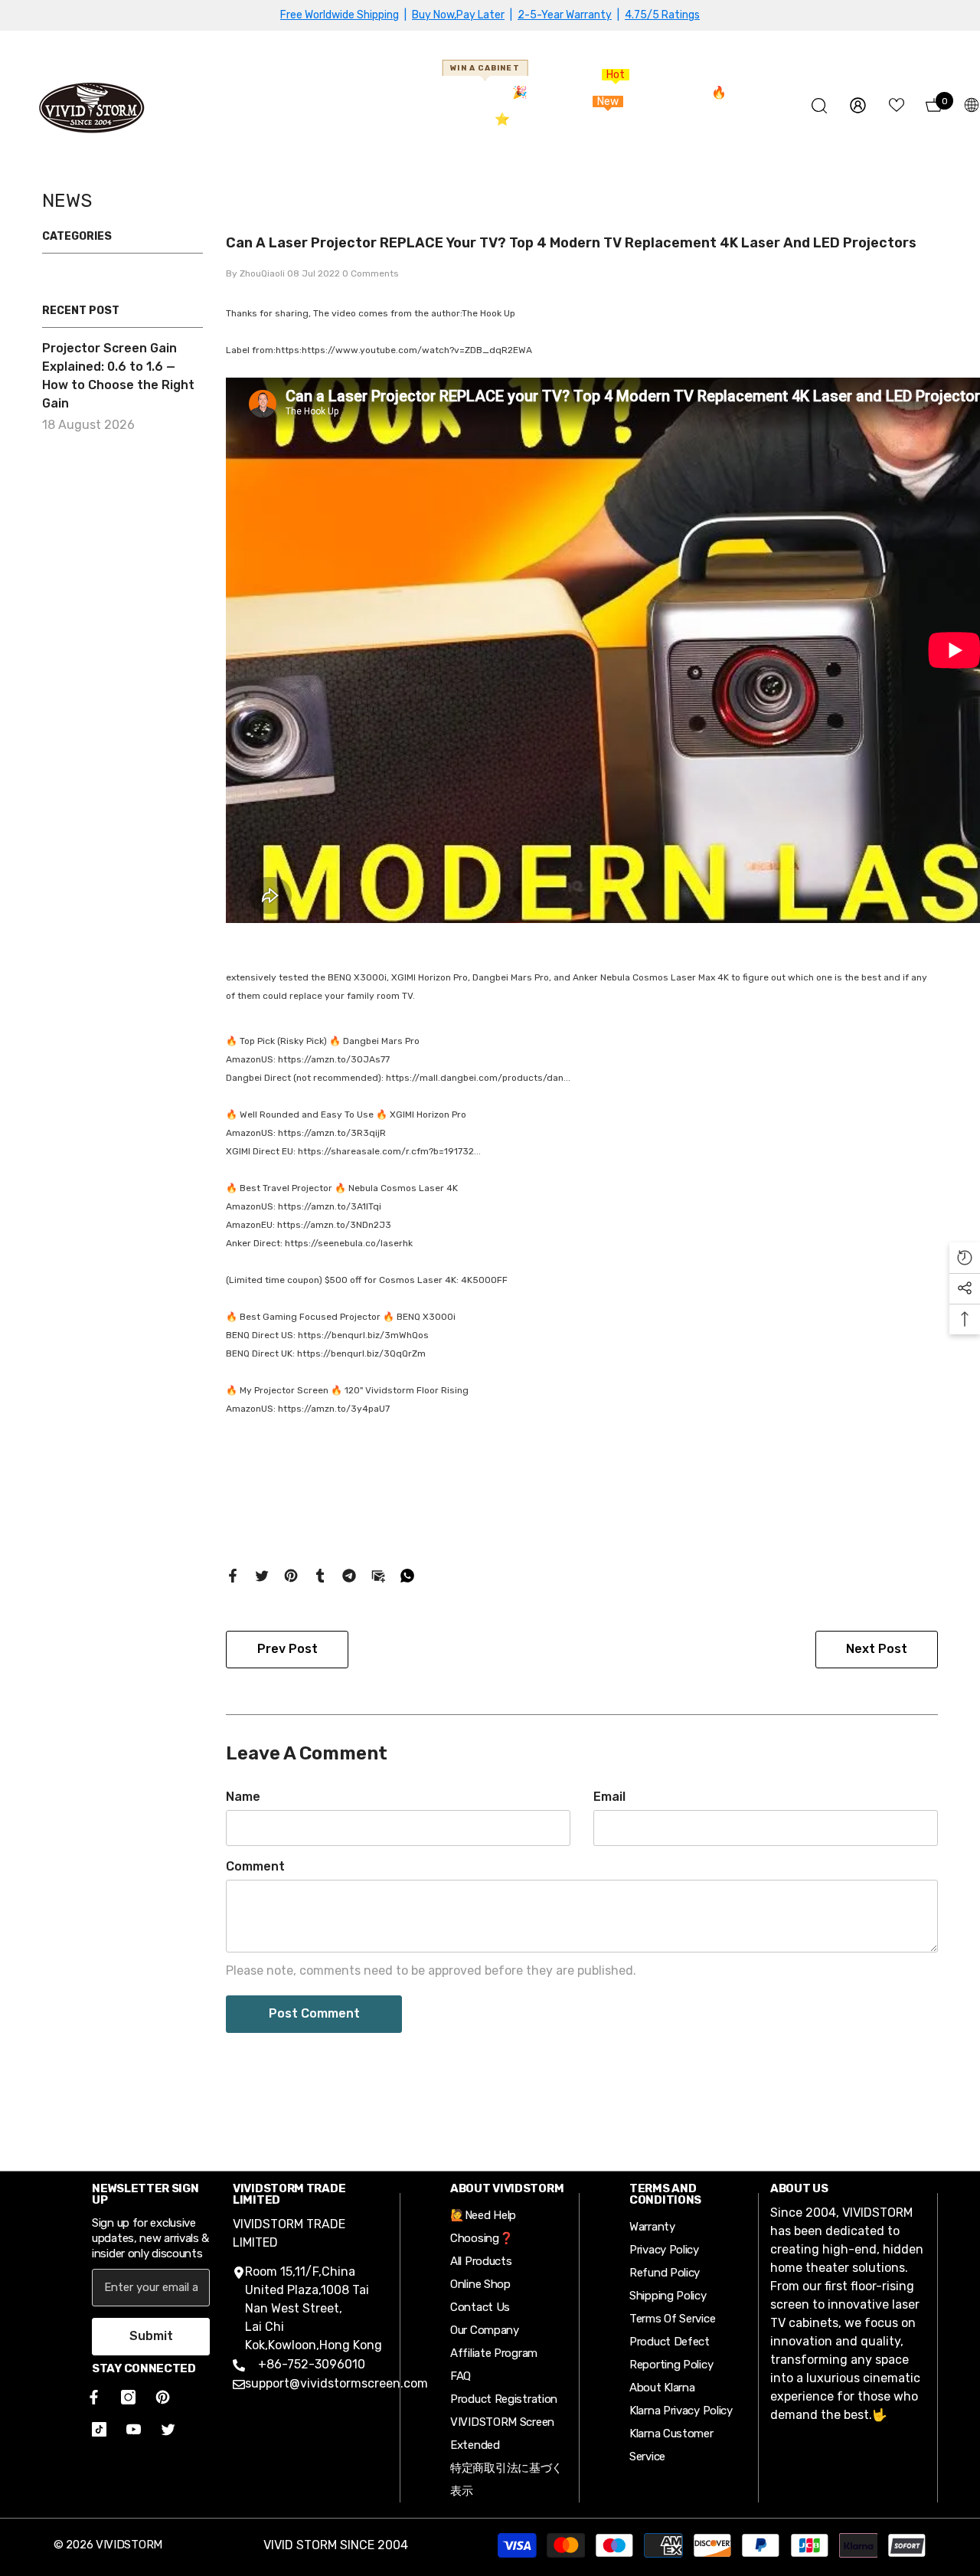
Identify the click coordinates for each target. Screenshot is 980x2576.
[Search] (819, 105)
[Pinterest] (291, 1574)
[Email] (378, 1574)
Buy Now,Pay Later (458, 15)
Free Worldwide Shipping (340, 15)
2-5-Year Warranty (565, 15)
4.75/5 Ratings (662, 15)
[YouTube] (134, 2429)
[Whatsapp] (407, 1574)
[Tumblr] (320, 1574)
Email (609, 1797)
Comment (255, 1866)
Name (243, 1797)
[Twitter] (262, 1574)
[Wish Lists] (897, 105)
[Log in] (858, 105)
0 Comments (371, 273)
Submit (151, 2336)
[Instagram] (128, 2397)
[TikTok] (99, 2429)
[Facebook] (233, 1574)
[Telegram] (349, 1574)
